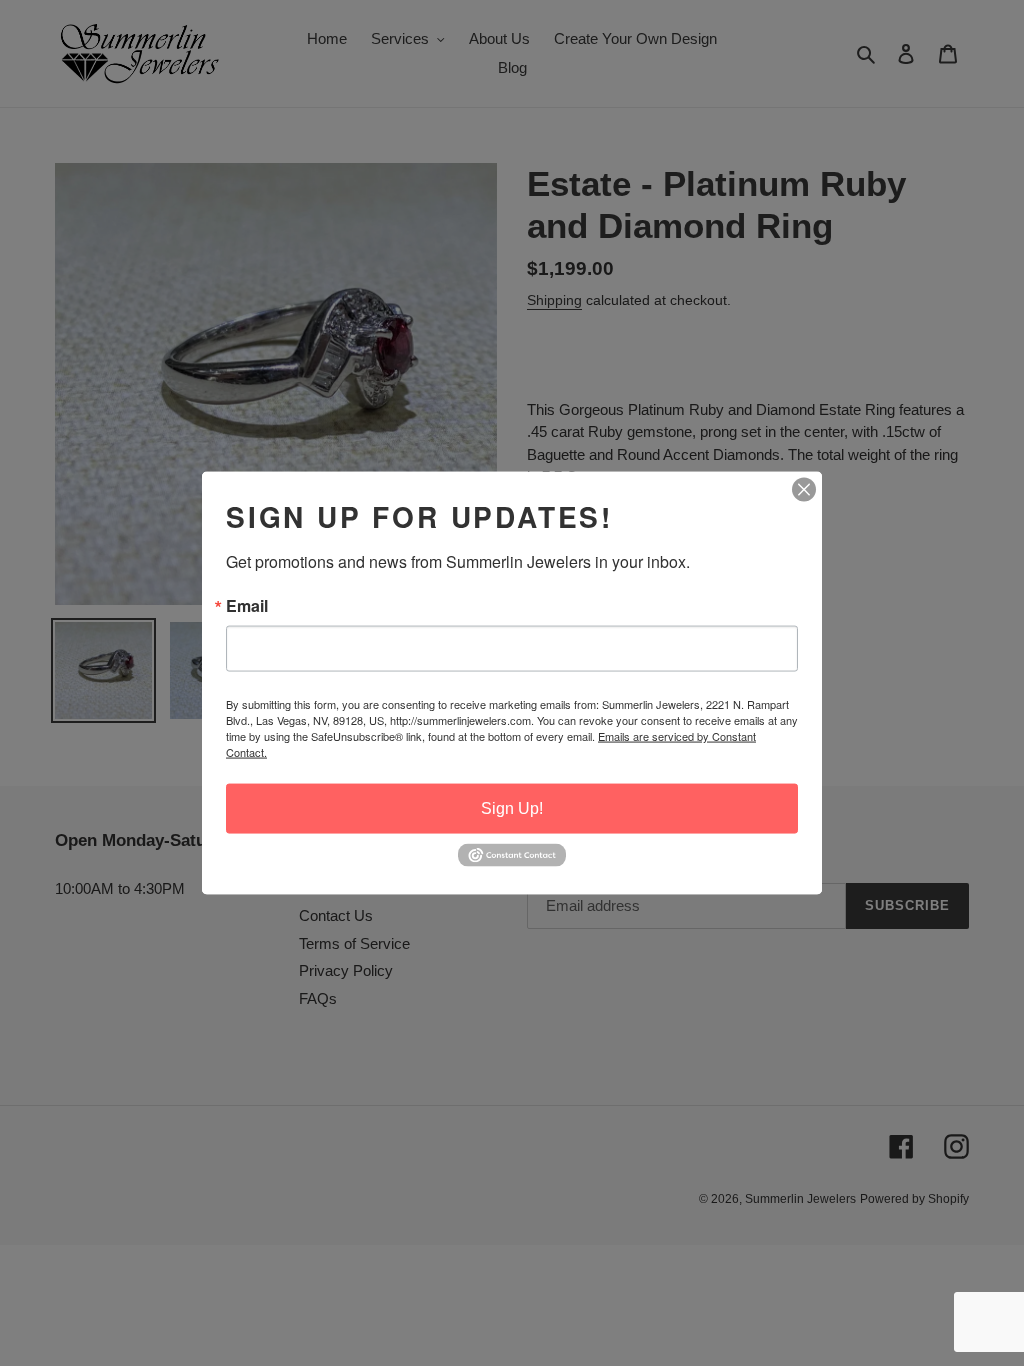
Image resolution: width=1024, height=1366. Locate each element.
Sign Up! (512, 808)
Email (247, 606)
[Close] (804, 490)
